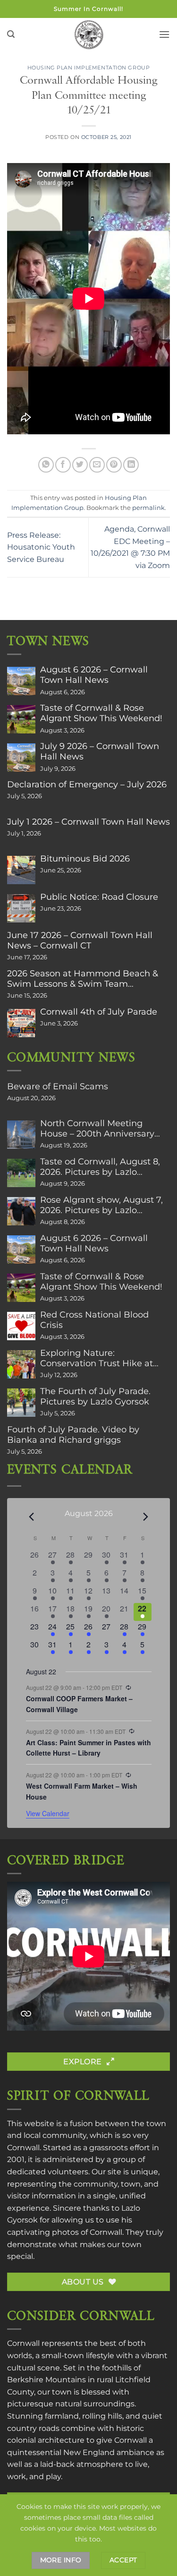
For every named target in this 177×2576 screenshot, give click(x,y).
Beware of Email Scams (58, 1086)
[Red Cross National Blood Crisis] (21, 1326)
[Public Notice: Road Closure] (21, 908)
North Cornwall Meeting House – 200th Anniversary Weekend (97, 1129)
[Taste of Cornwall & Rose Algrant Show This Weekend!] (21, 719)
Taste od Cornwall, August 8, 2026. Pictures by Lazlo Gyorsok (100, 1167)
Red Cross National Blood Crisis (94, 1320)
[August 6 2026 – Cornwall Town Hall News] (21, 681)
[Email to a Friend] (97, 465)
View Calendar (48, 1813)
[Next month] (146, 1517)
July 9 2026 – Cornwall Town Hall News (100, 751)
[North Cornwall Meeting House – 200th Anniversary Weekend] (21, 1135)
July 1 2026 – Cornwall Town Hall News (88, 822)
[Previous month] (32, 1517)
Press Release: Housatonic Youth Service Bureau (41, 547)
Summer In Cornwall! (88, 9)
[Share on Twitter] (80, 465)
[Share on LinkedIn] (131, 465)
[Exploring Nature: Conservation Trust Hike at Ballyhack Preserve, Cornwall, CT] (21, 1364)
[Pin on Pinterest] (114, 465)
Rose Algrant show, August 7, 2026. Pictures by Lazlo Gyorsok (101, 1205)
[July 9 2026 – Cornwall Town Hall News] (21, 758)
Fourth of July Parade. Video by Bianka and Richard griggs (73, 1435)
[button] (11, 34)
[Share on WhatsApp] (46, 465)
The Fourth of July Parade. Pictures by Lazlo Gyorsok (95, 1396)
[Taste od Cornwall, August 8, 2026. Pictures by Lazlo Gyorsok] (21, 1173)
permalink (148, 508)
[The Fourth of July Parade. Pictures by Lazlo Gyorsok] (21, 1403)
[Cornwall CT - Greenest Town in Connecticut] (88, 34)
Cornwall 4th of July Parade (99, 1012)
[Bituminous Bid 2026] (21, 870)
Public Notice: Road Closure (99, 897)
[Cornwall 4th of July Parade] (21, 1023)
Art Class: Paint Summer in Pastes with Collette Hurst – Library (88, 1748)
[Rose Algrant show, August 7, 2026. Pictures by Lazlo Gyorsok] (21, 1211)
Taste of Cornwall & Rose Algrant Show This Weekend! (101, 713)
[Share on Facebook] (63, 465)
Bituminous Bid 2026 (85, 859)
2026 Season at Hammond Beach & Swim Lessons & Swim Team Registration (83, 979)
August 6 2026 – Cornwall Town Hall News (94, 675)
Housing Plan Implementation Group (88, 68)
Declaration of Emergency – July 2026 (87, 784)
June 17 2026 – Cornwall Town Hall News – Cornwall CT (80, 940)
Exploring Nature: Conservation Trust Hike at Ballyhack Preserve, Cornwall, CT (103, 1358)
